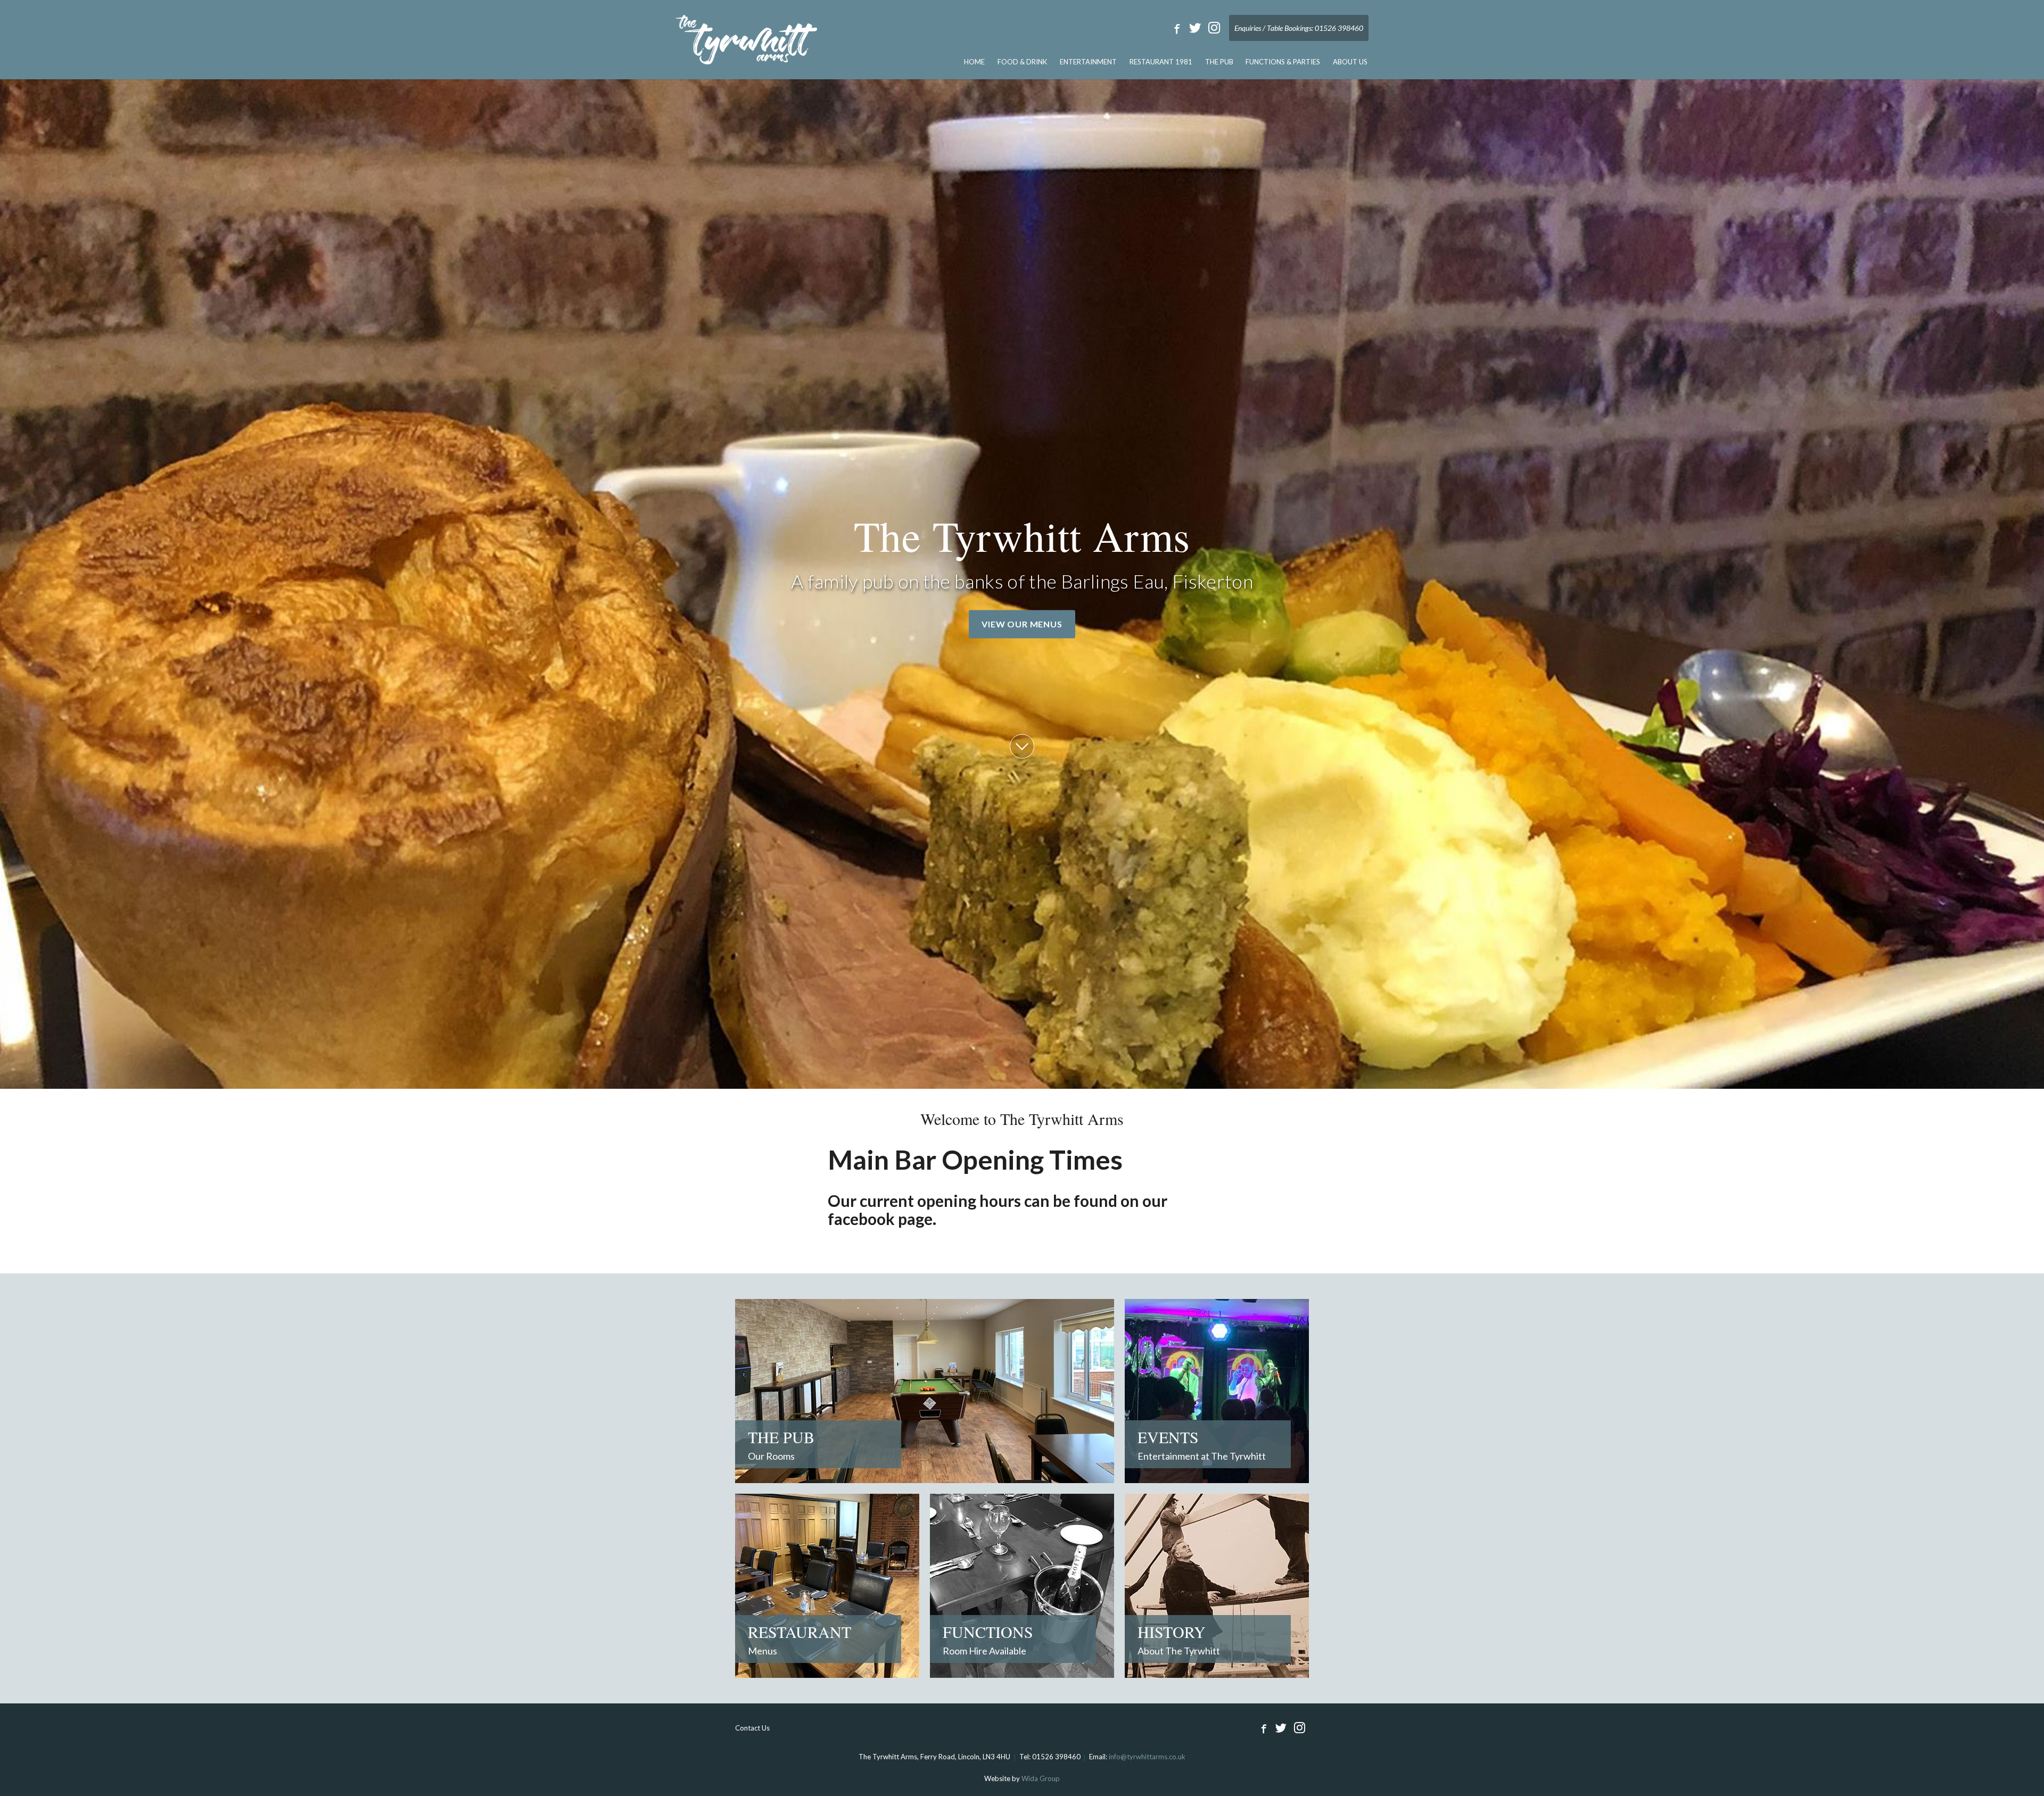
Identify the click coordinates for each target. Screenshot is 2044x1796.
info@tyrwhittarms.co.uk (1147, 1757)
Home (974, 62)
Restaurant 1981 (1161, 62)
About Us (1350, 62)
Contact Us (752, 1728)
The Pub (1219, 62)
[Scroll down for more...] (1022, 747)
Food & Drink (1022, 62)
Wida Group (1041, 1778)
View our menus (1022, 624)
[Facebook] (1175, 28)
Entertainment (1088, 62)
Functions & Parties (1283, 62)
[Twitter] (1195, 28)
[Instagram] (1214, 28)
